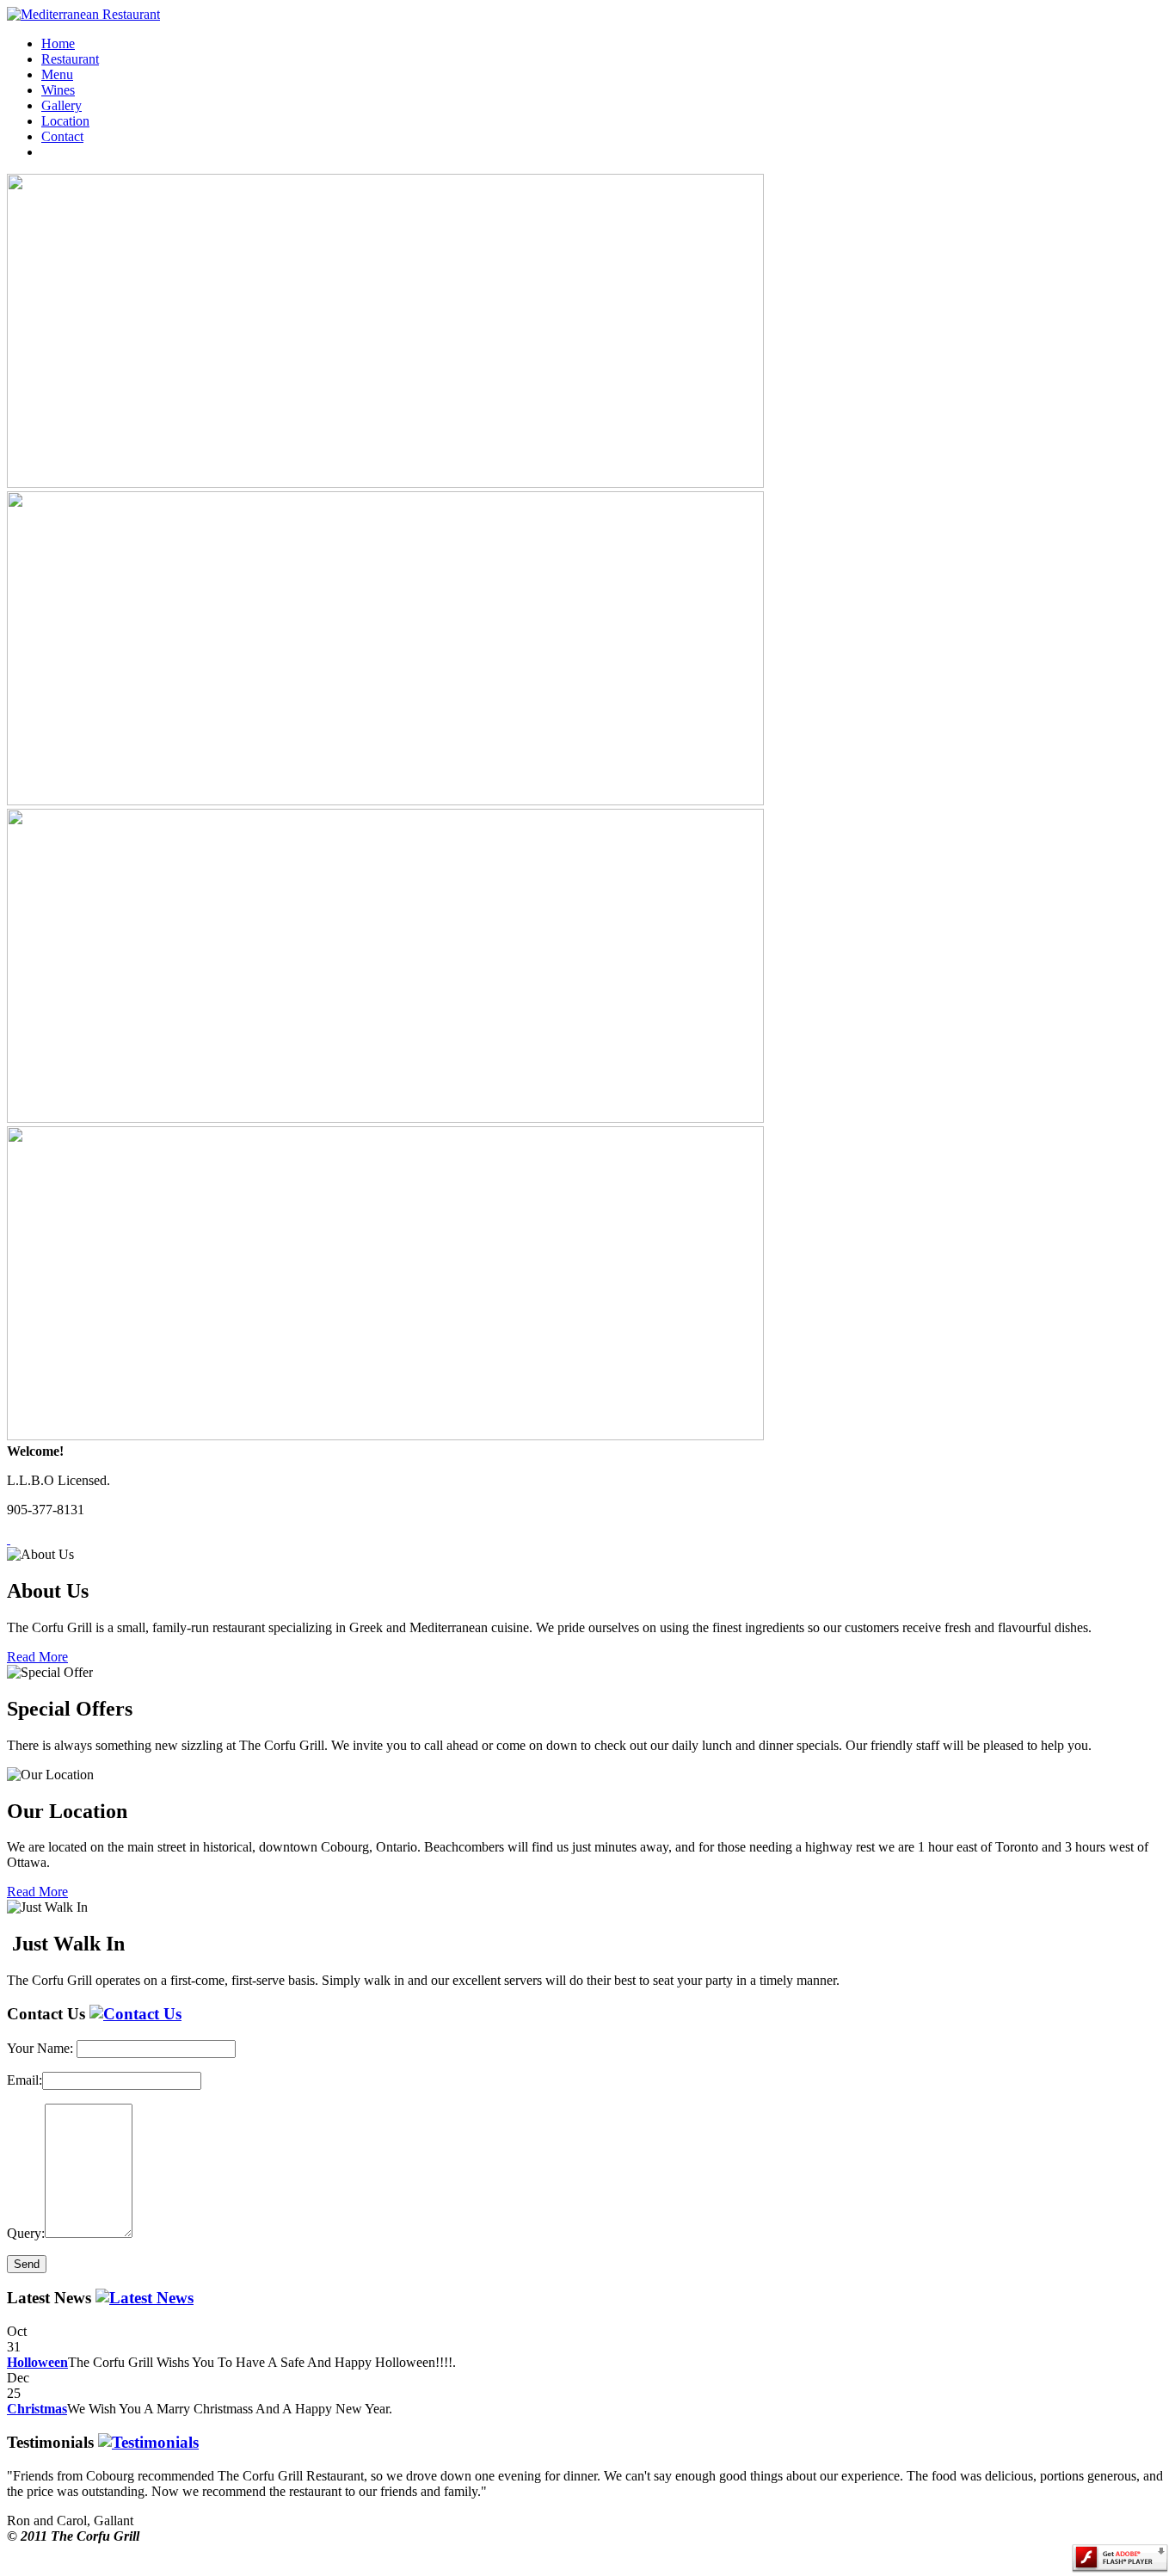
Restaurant (70, 59)
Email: (25, 2080)
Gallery (62, 105)
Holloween (37, 2362)
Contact (62, 136)
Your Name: (40, 2048)
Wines (58, 90)
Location (65, 121)
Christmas (37, 2409)
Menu (57, 74)
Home (58, 43)
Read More (37, 1657)
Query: (26, 2233)
